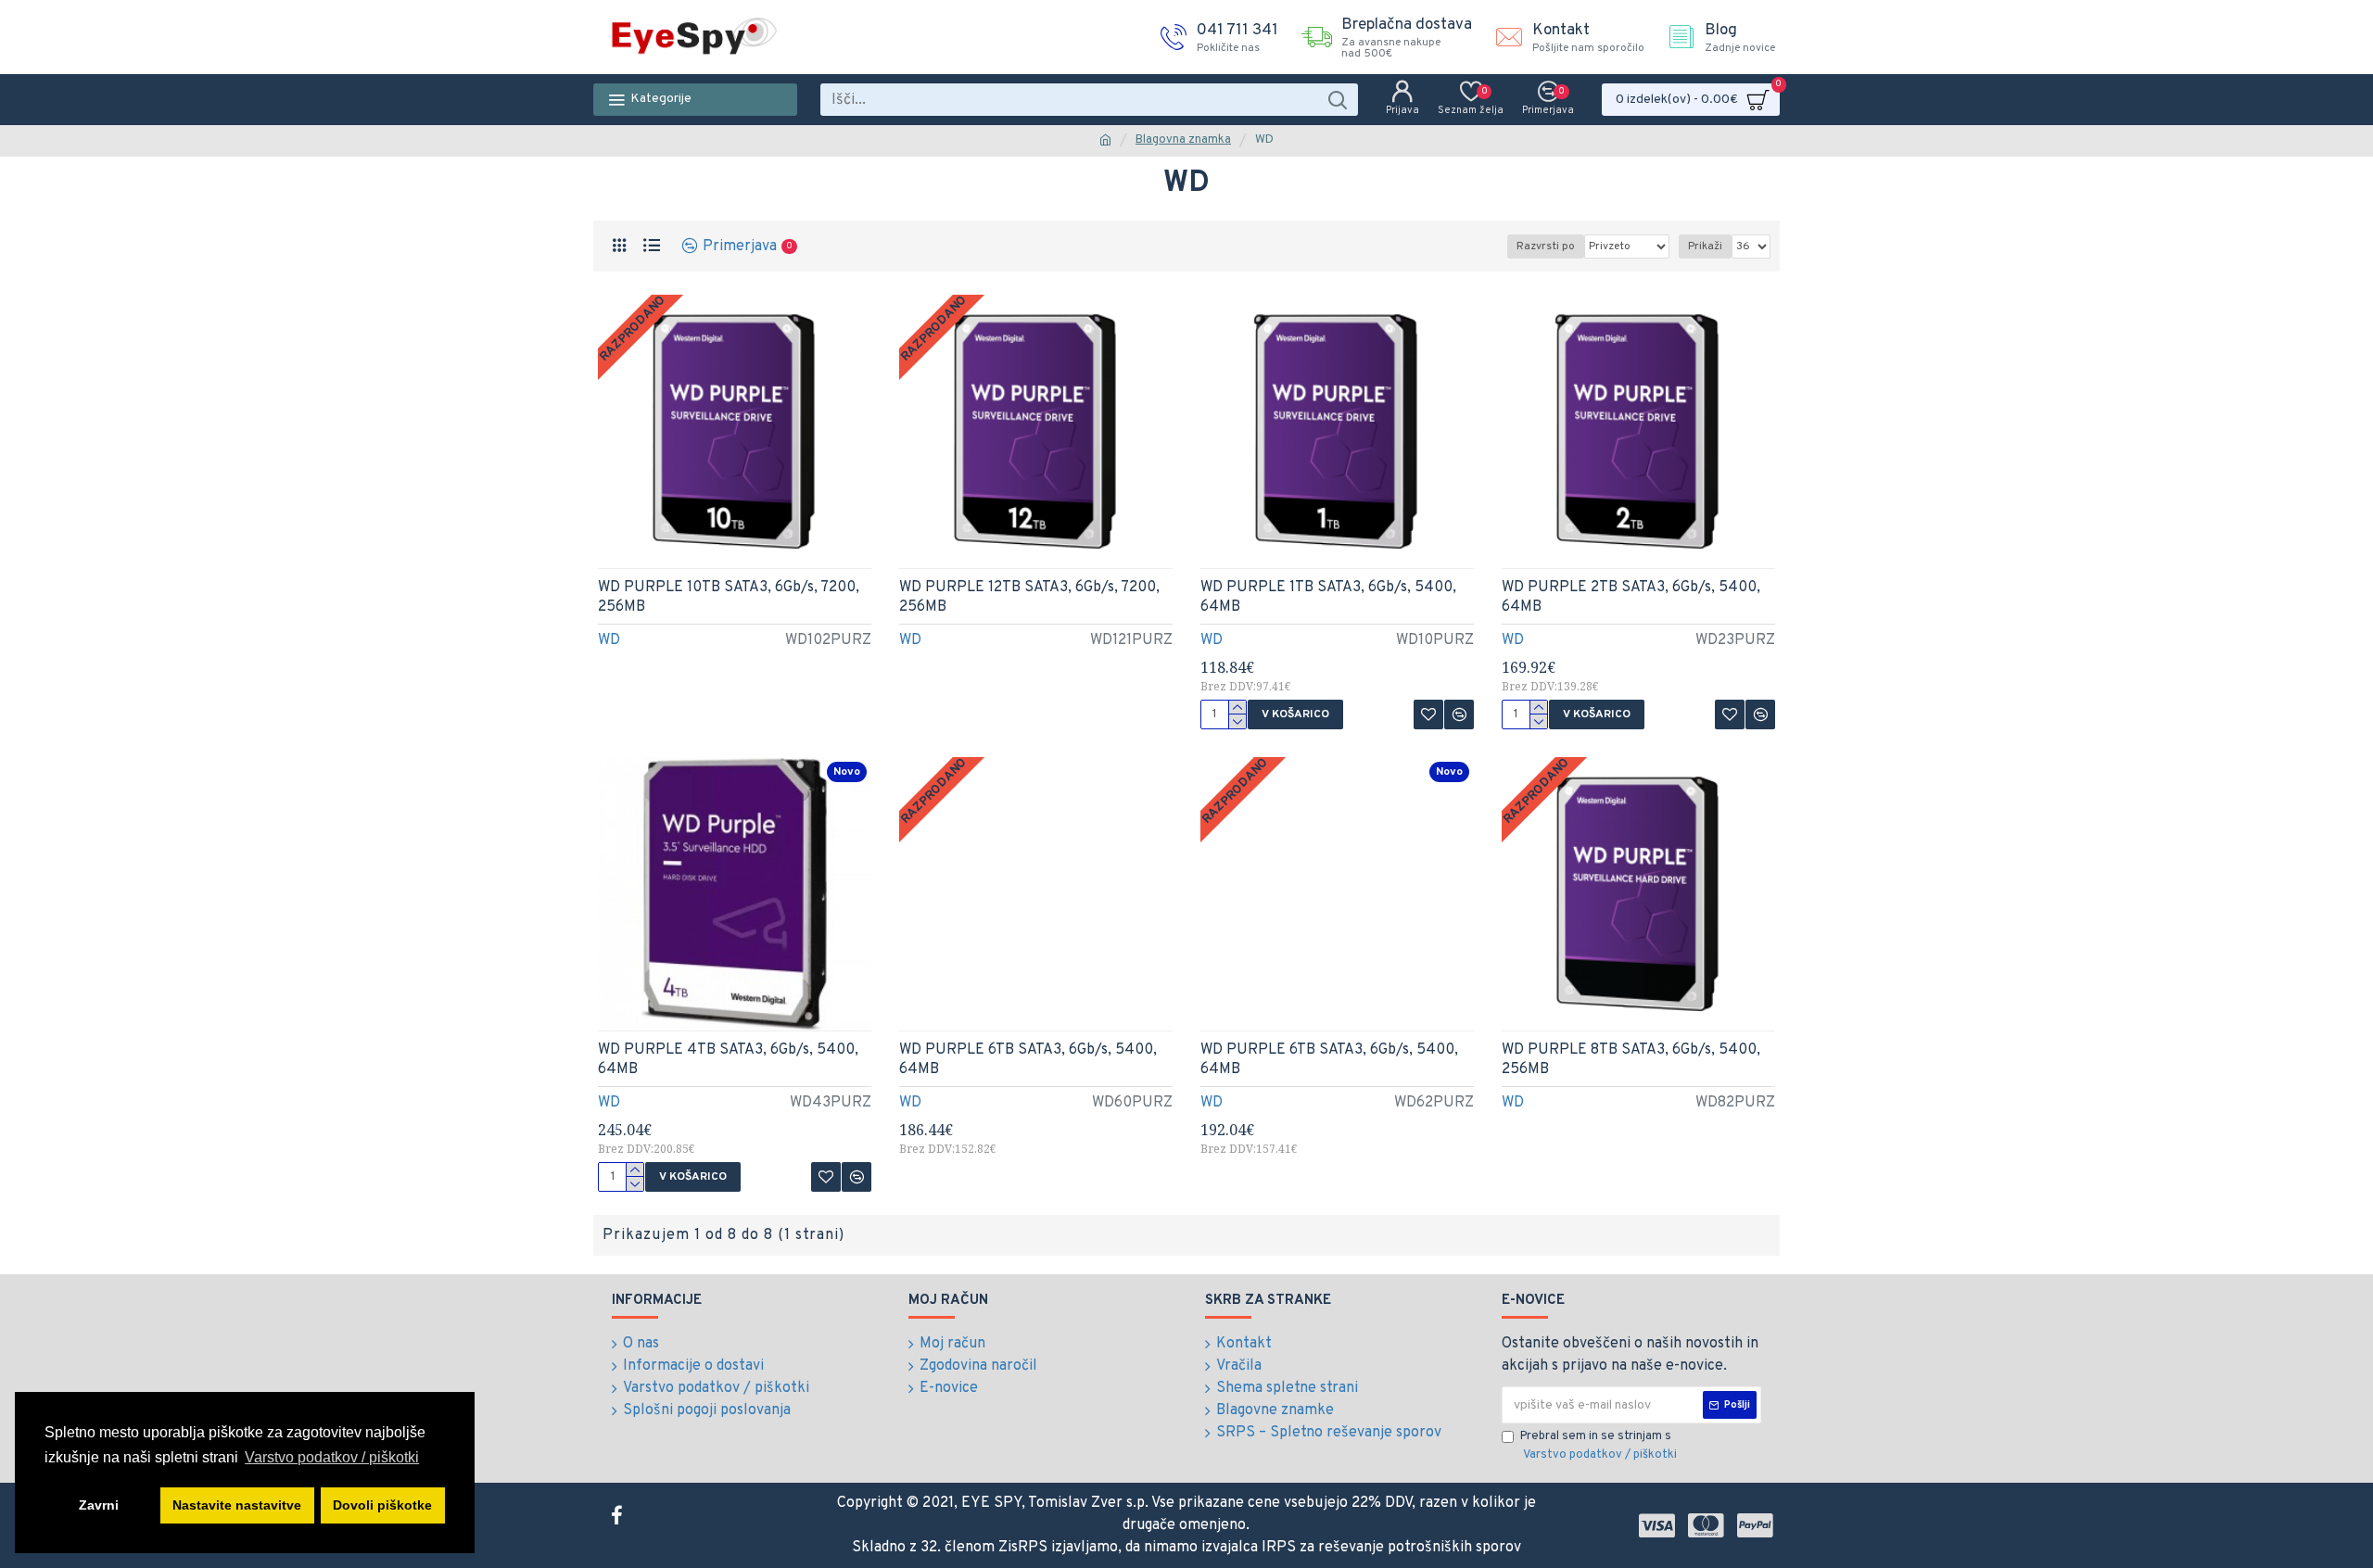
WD (609, 640)
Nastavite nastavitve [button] (237, 1505)
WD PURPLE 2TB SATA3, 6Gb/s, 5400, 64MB (1631, 597)
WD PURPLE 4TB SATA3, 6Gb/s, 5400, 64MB (728, 1060)
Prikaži (1705, 247)
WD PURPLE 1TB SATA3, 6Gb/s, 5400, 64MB (1328, 597)
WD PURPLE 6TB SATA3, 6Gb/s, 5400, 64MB (1028, 1060)
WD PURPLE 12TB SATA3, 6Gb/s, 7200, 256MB (1029, 597)
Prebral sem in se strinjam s (1599, 1446)
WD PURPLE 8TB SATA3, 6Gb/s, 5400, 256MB (1631, 1060)
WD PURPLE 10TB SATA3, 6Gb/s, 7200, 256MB (729, 597)
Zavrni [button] (99, 1505)
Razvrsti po (1546, 247)
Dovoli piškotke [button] (382, 1505)
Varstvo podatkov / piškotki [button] (332, 1457)
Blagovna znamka (1183, 140)
